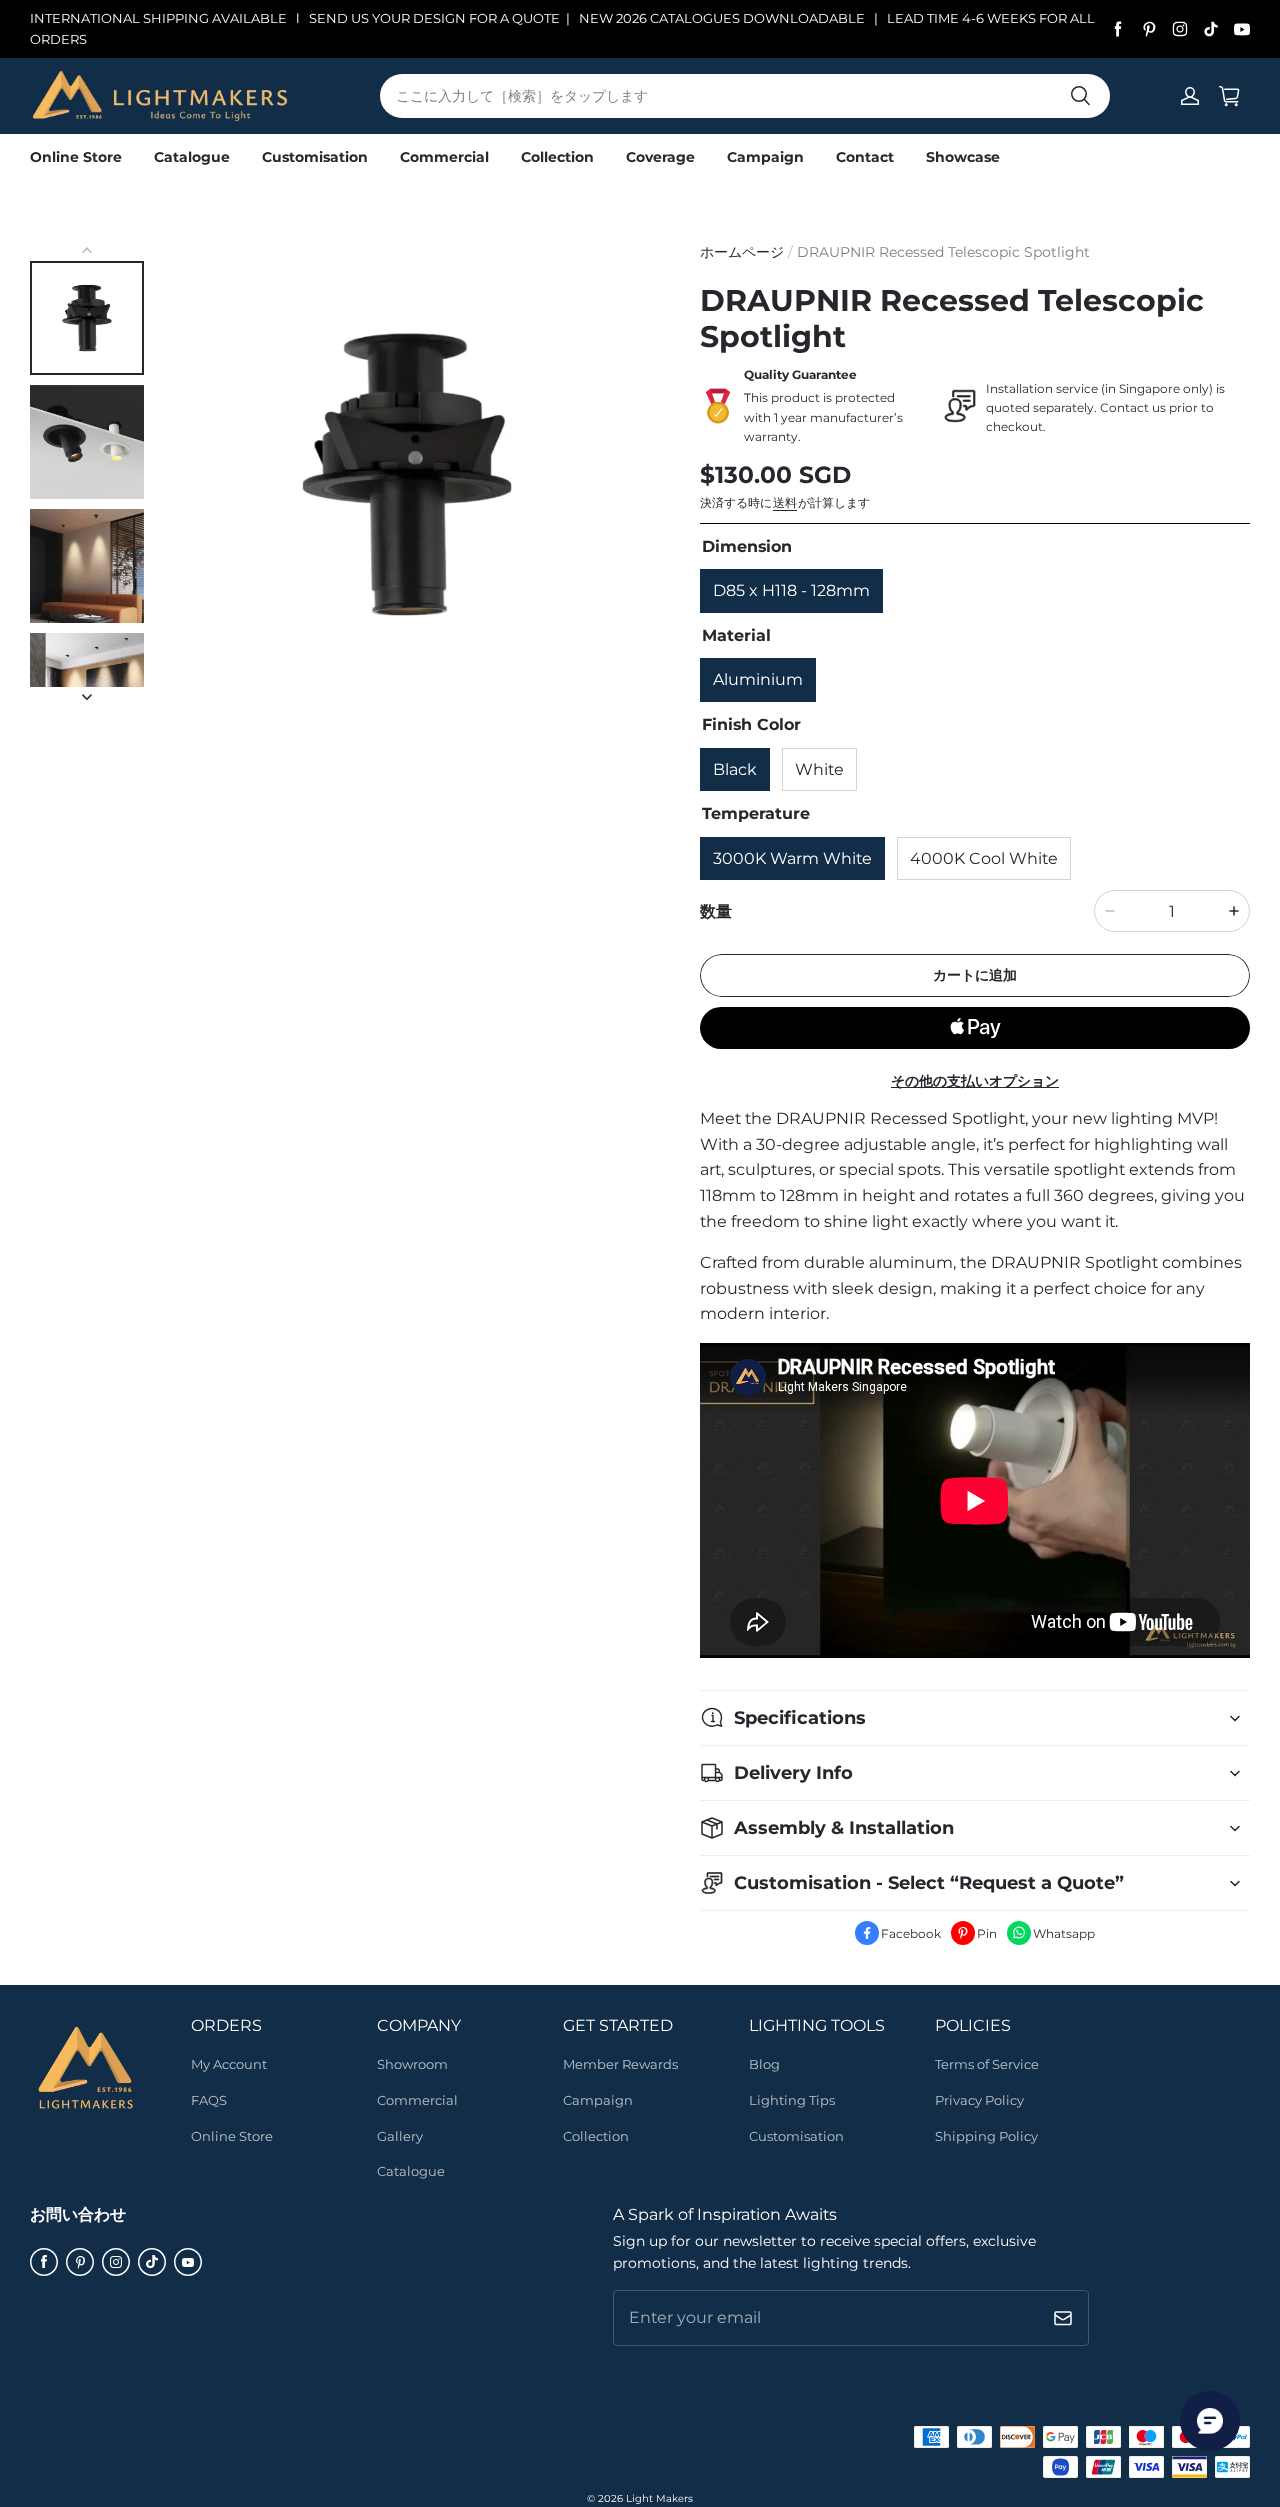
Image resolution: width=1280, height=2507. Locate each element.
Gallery (400, 2136)
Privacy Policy (979, 2100)
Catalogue (192, 157)
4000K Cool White (984, 858)
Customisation (315, 157)
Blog (764, 2064)
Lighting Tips (792, 2100)
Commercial (444, 157)
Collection (557, 157)
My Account (229, 2064)
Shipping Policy (986, 2136)
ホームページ (742, 252)
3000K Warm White (792, 858)
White (819, 769)
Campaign (765, 157)
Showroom (412, 2064)
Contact (865, 157)
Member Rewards (620, 2064)
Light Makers (659, 2498)
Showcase (963, 157)
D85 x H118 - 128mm (791, 590)
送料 (785, 502)
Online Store (76, 157)
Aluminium (758, 679)
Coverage (660, 157)
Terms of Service (987, 2064)
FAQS (209, 2100)
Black (735, 769)
